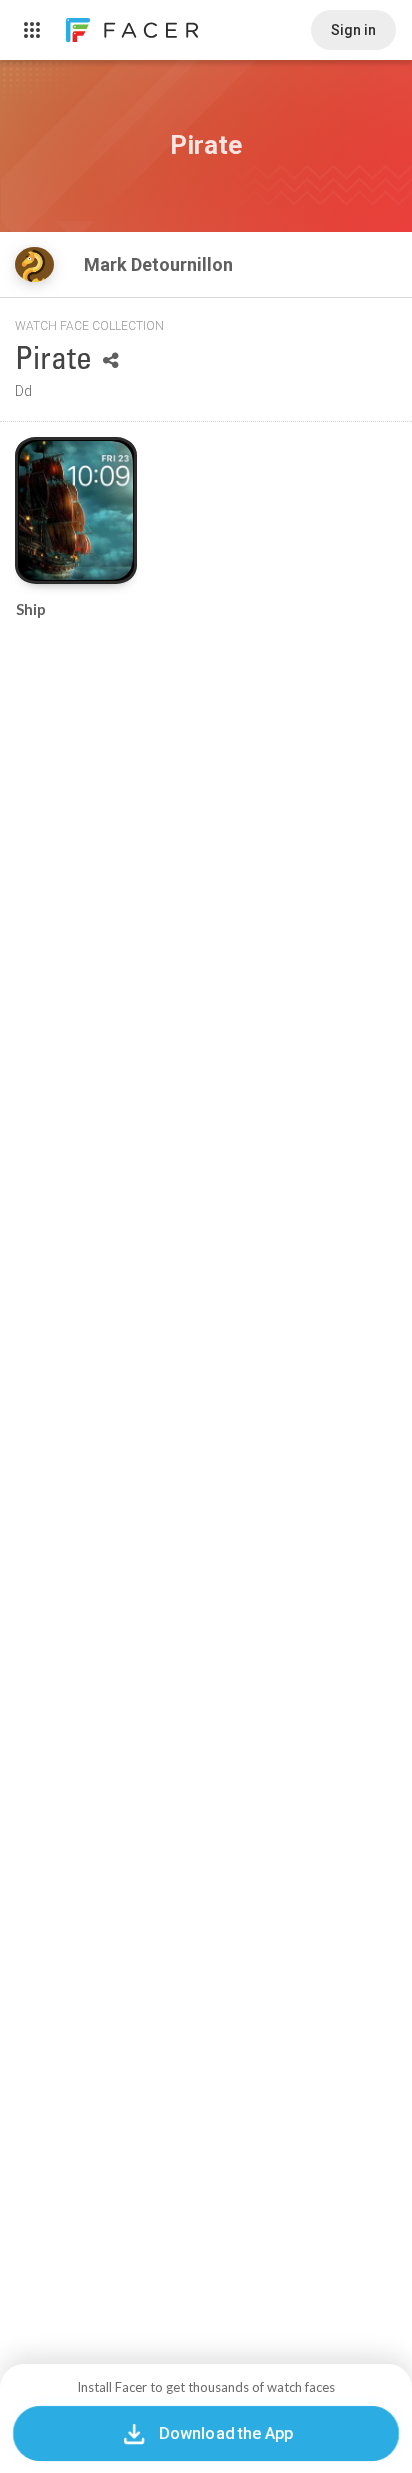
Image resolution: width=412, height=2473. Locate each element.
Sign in (353, 30)
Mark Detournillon (160, 264)
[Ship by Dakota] (76, 510)
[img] (34, 264)
